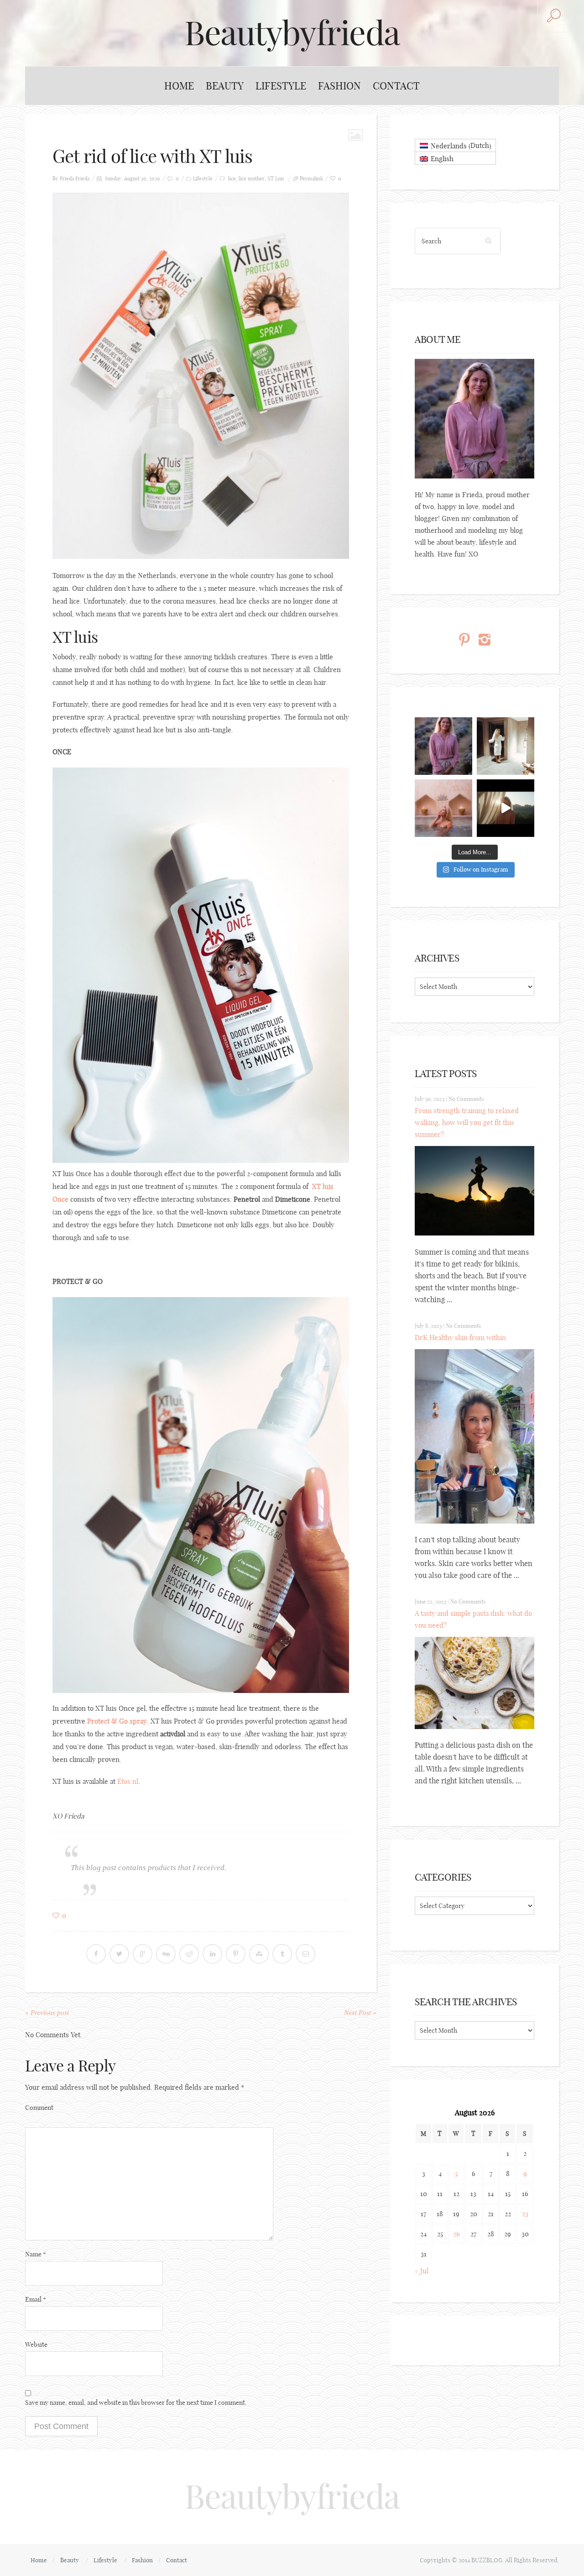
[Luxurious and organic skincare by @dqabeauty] (443, 746)
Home (179, 86)
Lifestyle (281, 86)
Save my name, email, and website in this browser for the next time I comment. (136, 2403)
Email (36, 2299)
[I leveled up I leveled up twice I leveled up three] (506, 808)
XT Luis (276, 179)
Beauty (225, 86)
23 (525, 2214)
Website (36, 2345)
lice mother (252, 179)
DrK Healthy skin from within (460, 1338)
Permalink (311, 179)
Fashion (339, 86)
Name (36, 2254)
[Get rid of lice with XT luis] (201, 375)
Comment (39, 2108)
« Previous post (47, 2013)
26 (456, 2234)
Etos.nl (128, 1781)
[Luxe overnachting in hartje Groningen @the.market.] (506, 746)
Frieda (82, 179)
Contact (396, 86)
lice (232, 179)
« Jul (422, 2271)
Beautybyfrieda (292, 33)
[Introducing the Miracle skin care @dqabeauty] (443, 808)
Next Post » (360, 2013)
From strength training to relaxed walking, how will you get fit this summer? (467, 1122)
